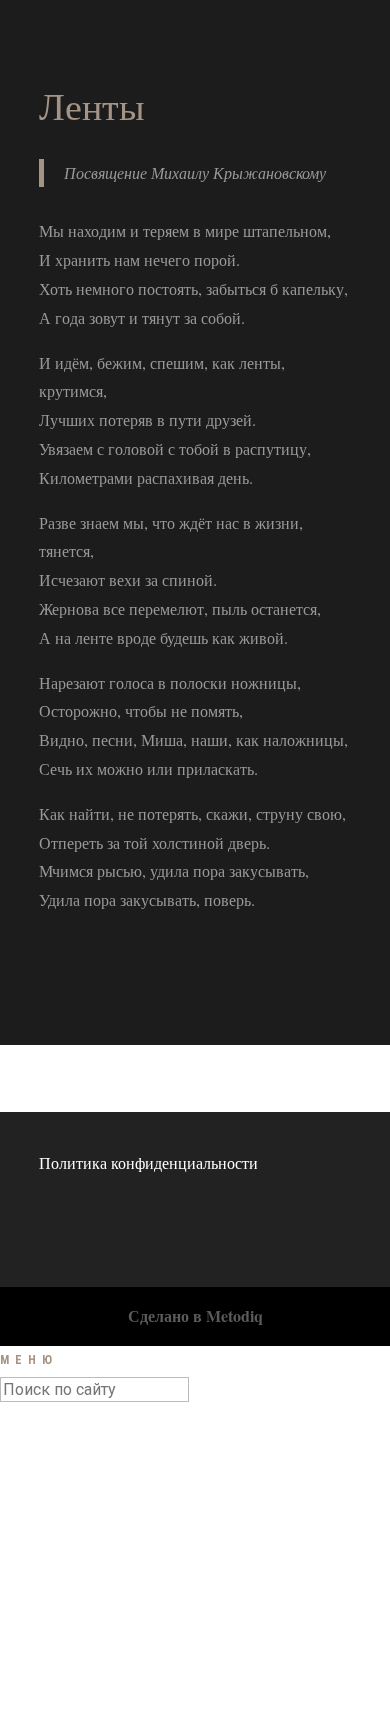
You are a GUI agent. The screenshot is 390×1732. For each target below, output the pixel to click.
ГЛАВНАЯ (83, 1455)
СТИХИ (74, 1567)
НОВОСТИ (84, 1477)
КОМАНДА (86, 1634)
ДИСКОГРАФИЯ (105, 1589)
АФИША (77, 1500)
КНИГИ (74, 1612)
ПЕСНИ (74, 1544)
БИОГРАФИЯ (94, 1522)
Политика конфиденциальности (148, 1162)
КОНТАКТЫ (90, 1656)
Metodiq (234, 1315)
